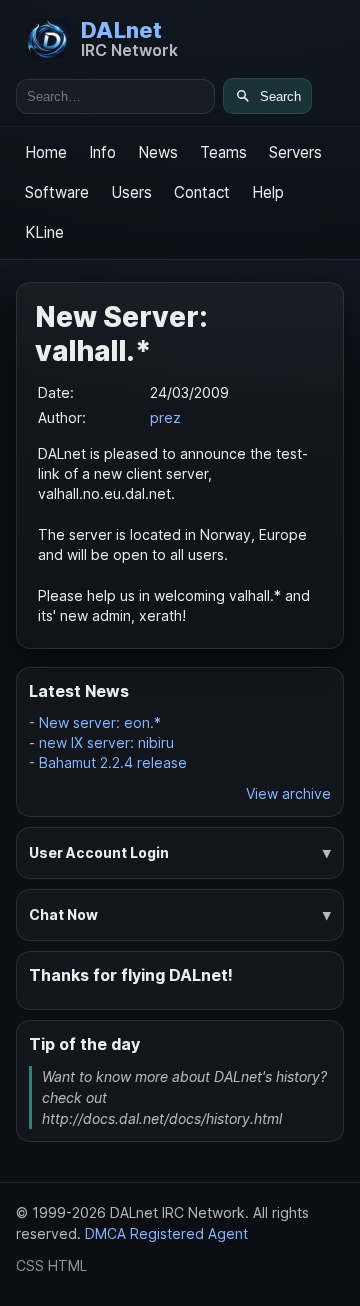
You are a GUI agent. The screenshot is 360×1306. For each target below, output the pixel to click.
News (158, 152)
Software (57, 192)
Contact (202, 192)
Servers (295, 152)
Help (268, 192)
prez (165, 417)
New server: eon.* (100, 722)
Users (131, 192)
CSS (30, 1265)
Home (46, 152)
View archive (288, 793)
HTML (67, 1265)
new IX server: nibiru (106, 742)
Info (102, 152)
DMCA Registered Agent (166, 1233)
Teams (223, 152)
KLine (44, 232)
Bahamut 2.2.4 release (113, 762)
